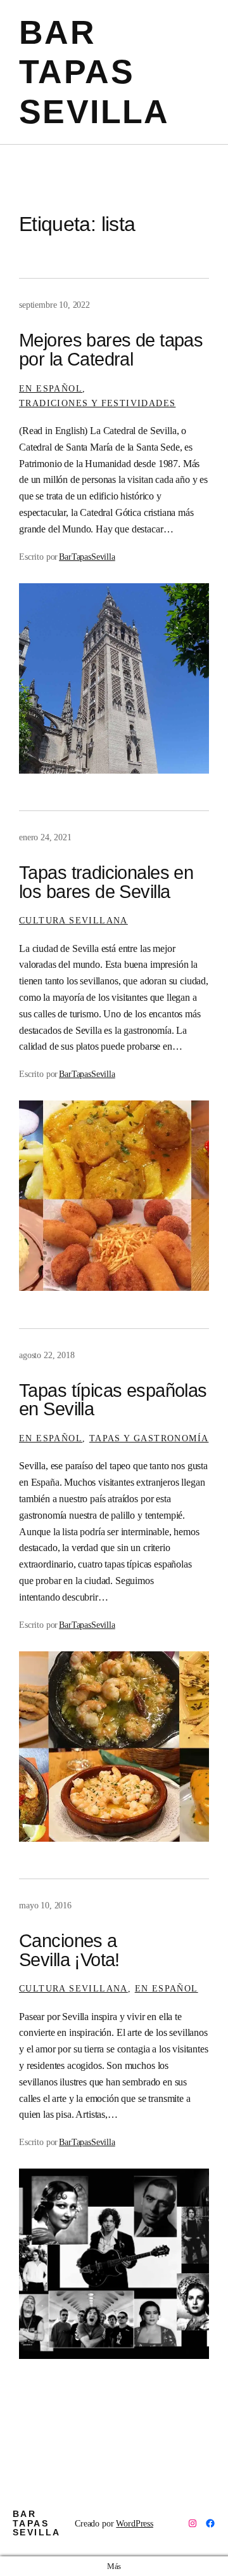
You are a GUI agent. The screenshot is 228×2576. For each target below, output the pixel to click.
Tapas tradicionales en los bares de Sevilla (106, 882)
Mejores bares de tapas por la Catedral (111, 350)
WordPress (135, 2523)
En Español (51, 388)
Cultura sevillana (73, 920)
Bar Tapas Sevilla (94, 72)
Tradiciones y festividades (97, 403)
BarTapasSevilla (87, 557)
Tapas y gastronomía (149, 1438)
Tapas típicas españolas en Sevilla (113, 1400)
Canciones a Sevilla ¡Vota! (69, 1951)
